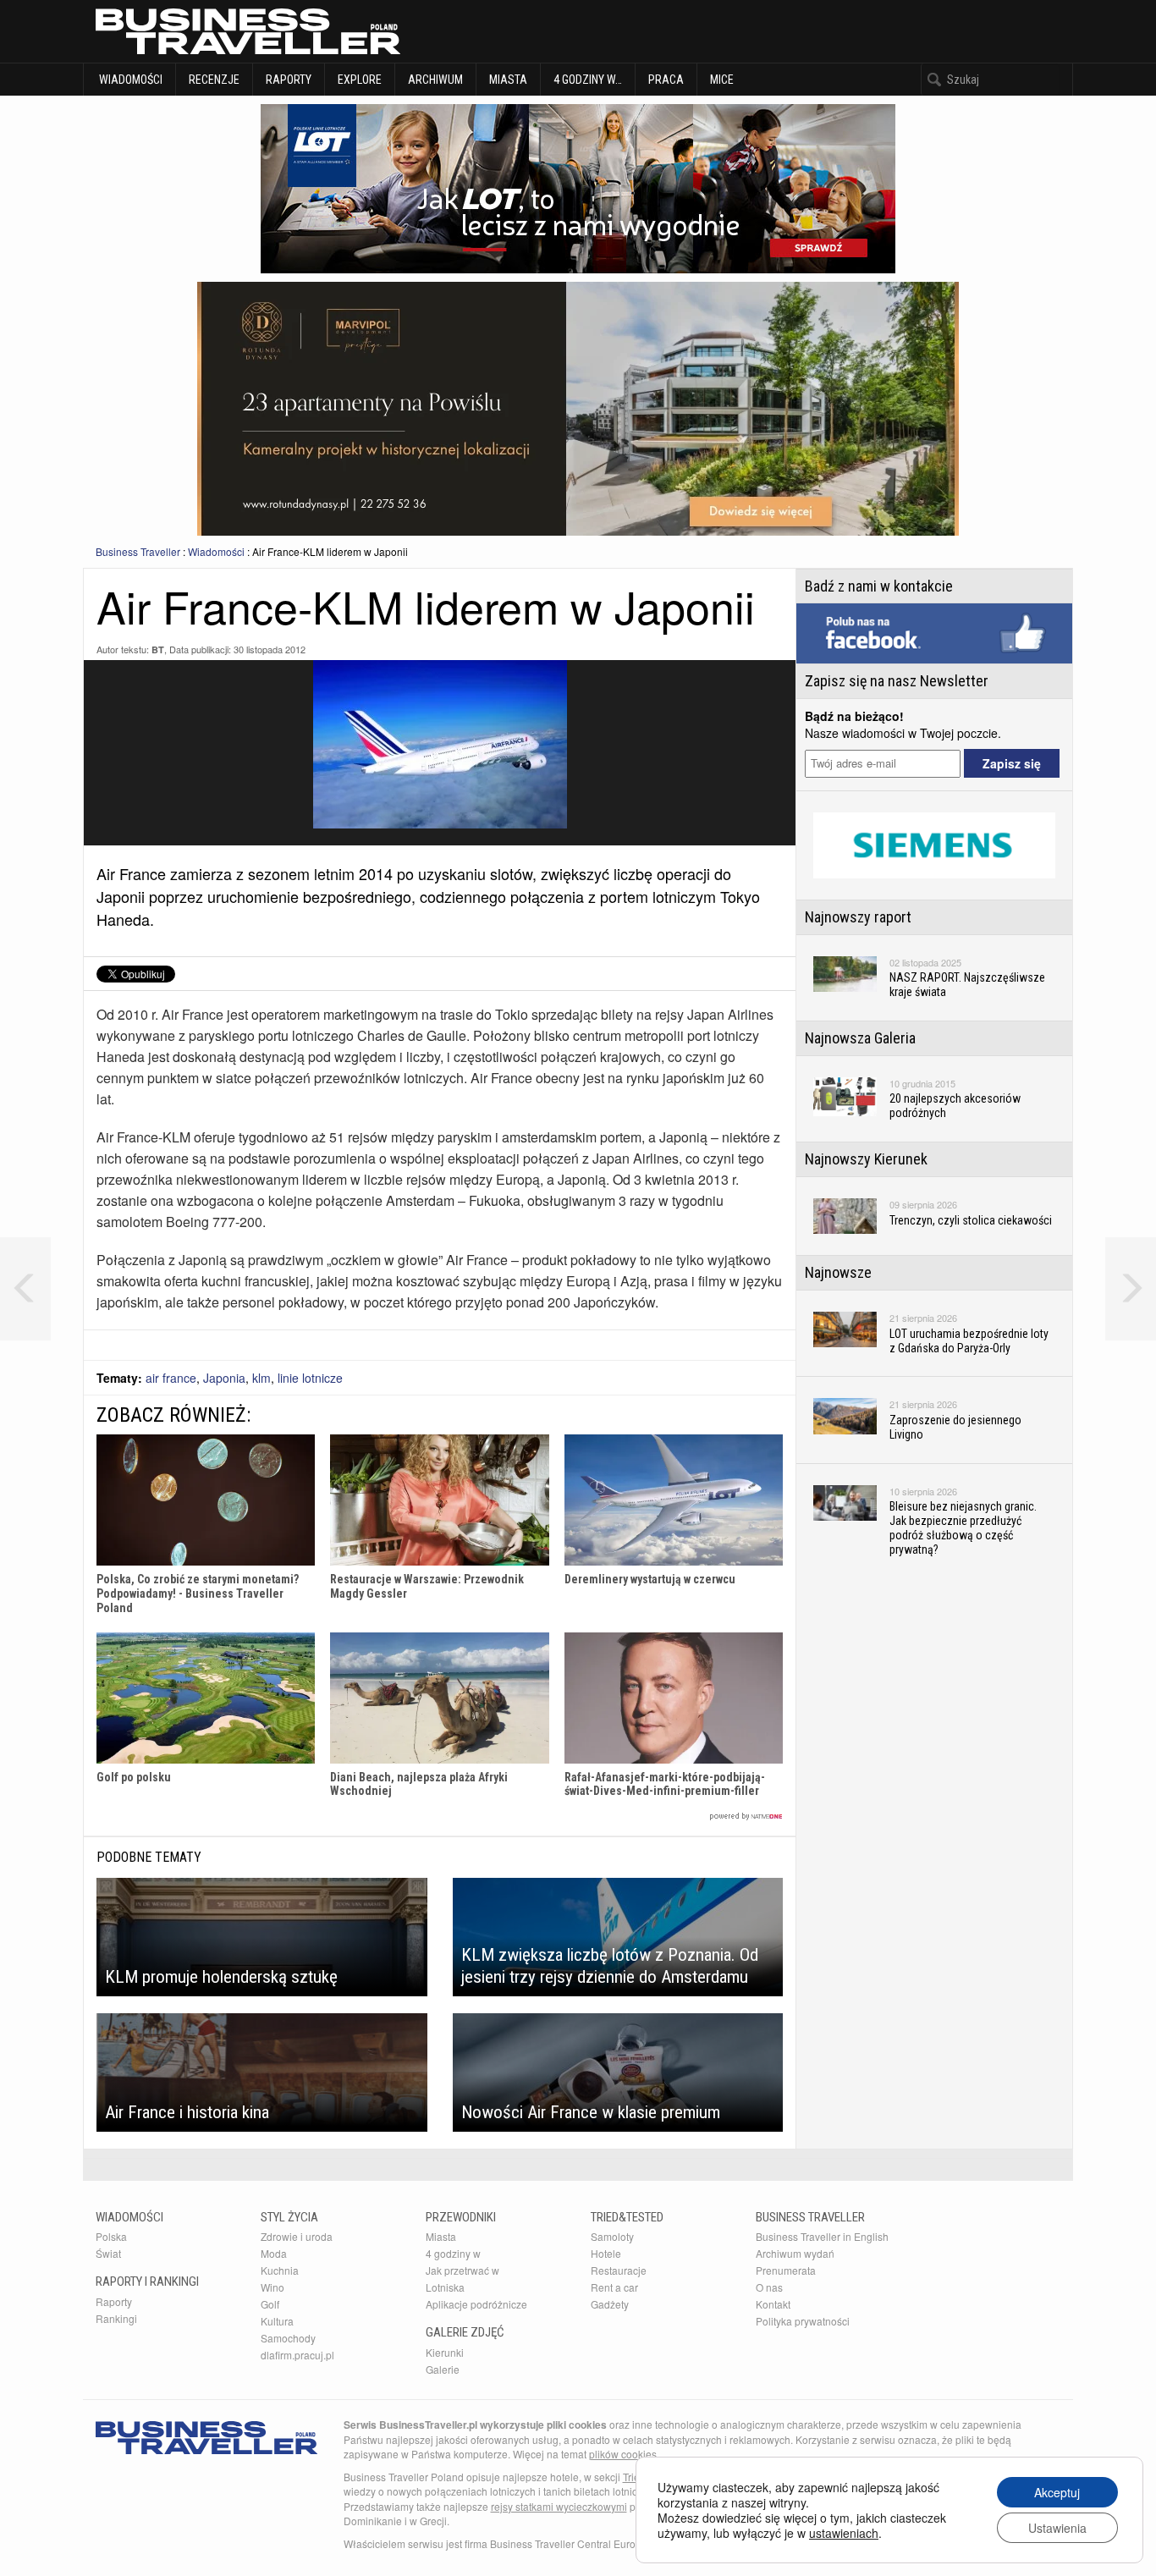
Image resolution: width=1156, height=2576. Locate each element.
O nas (769, 2287)
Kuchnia (280, 2270)
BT (158, 650)
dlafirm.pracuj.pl (297, 2355)
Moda (274, 2253)
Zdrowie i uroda (297, 2236)
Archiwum (435, 80)
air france (171, 1378)
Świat (108, 2253)
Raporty (289, 80)
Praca (666, 80)
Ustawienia (1057, 2528)
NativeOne (440, 1816)
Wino (272, 2287)
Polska (111, 2236)
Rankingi (116, 2318)
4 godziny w (453, 2253)
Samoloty (612, 2236)
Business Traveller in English (822, 2236)
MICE (722, 80)
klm (261, 1378)
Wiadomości (129, 80)
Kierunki (445, 2352)
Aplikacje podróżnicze (476, 2304)
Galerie (443, 2369)
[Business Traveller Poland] (248, 31)
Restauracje (619, 2270)
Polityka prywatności (803, 2321)
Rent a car (614, 2287)
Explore (360, 80)
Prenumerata (786, 2270)
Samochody (288, 2338)
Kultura (277, 2321)
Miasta (508, 80)
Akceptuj (1057, 2492)
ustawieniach (844, 2533)
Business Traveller (138, 551)
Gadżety (610, 2304)
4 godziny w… (588, 80)
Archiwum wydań (795, 2253)
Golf (270, 2304)
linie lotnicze (310, 1378)
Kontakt (773, 2304)
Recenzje (214, 80)
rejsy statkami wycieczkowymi (559, 2506)
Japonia (224, 1378)
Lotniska (445, 2287)
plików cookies (623, 2454)
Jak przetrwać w (462, 2270)
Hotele (606, 2253)
